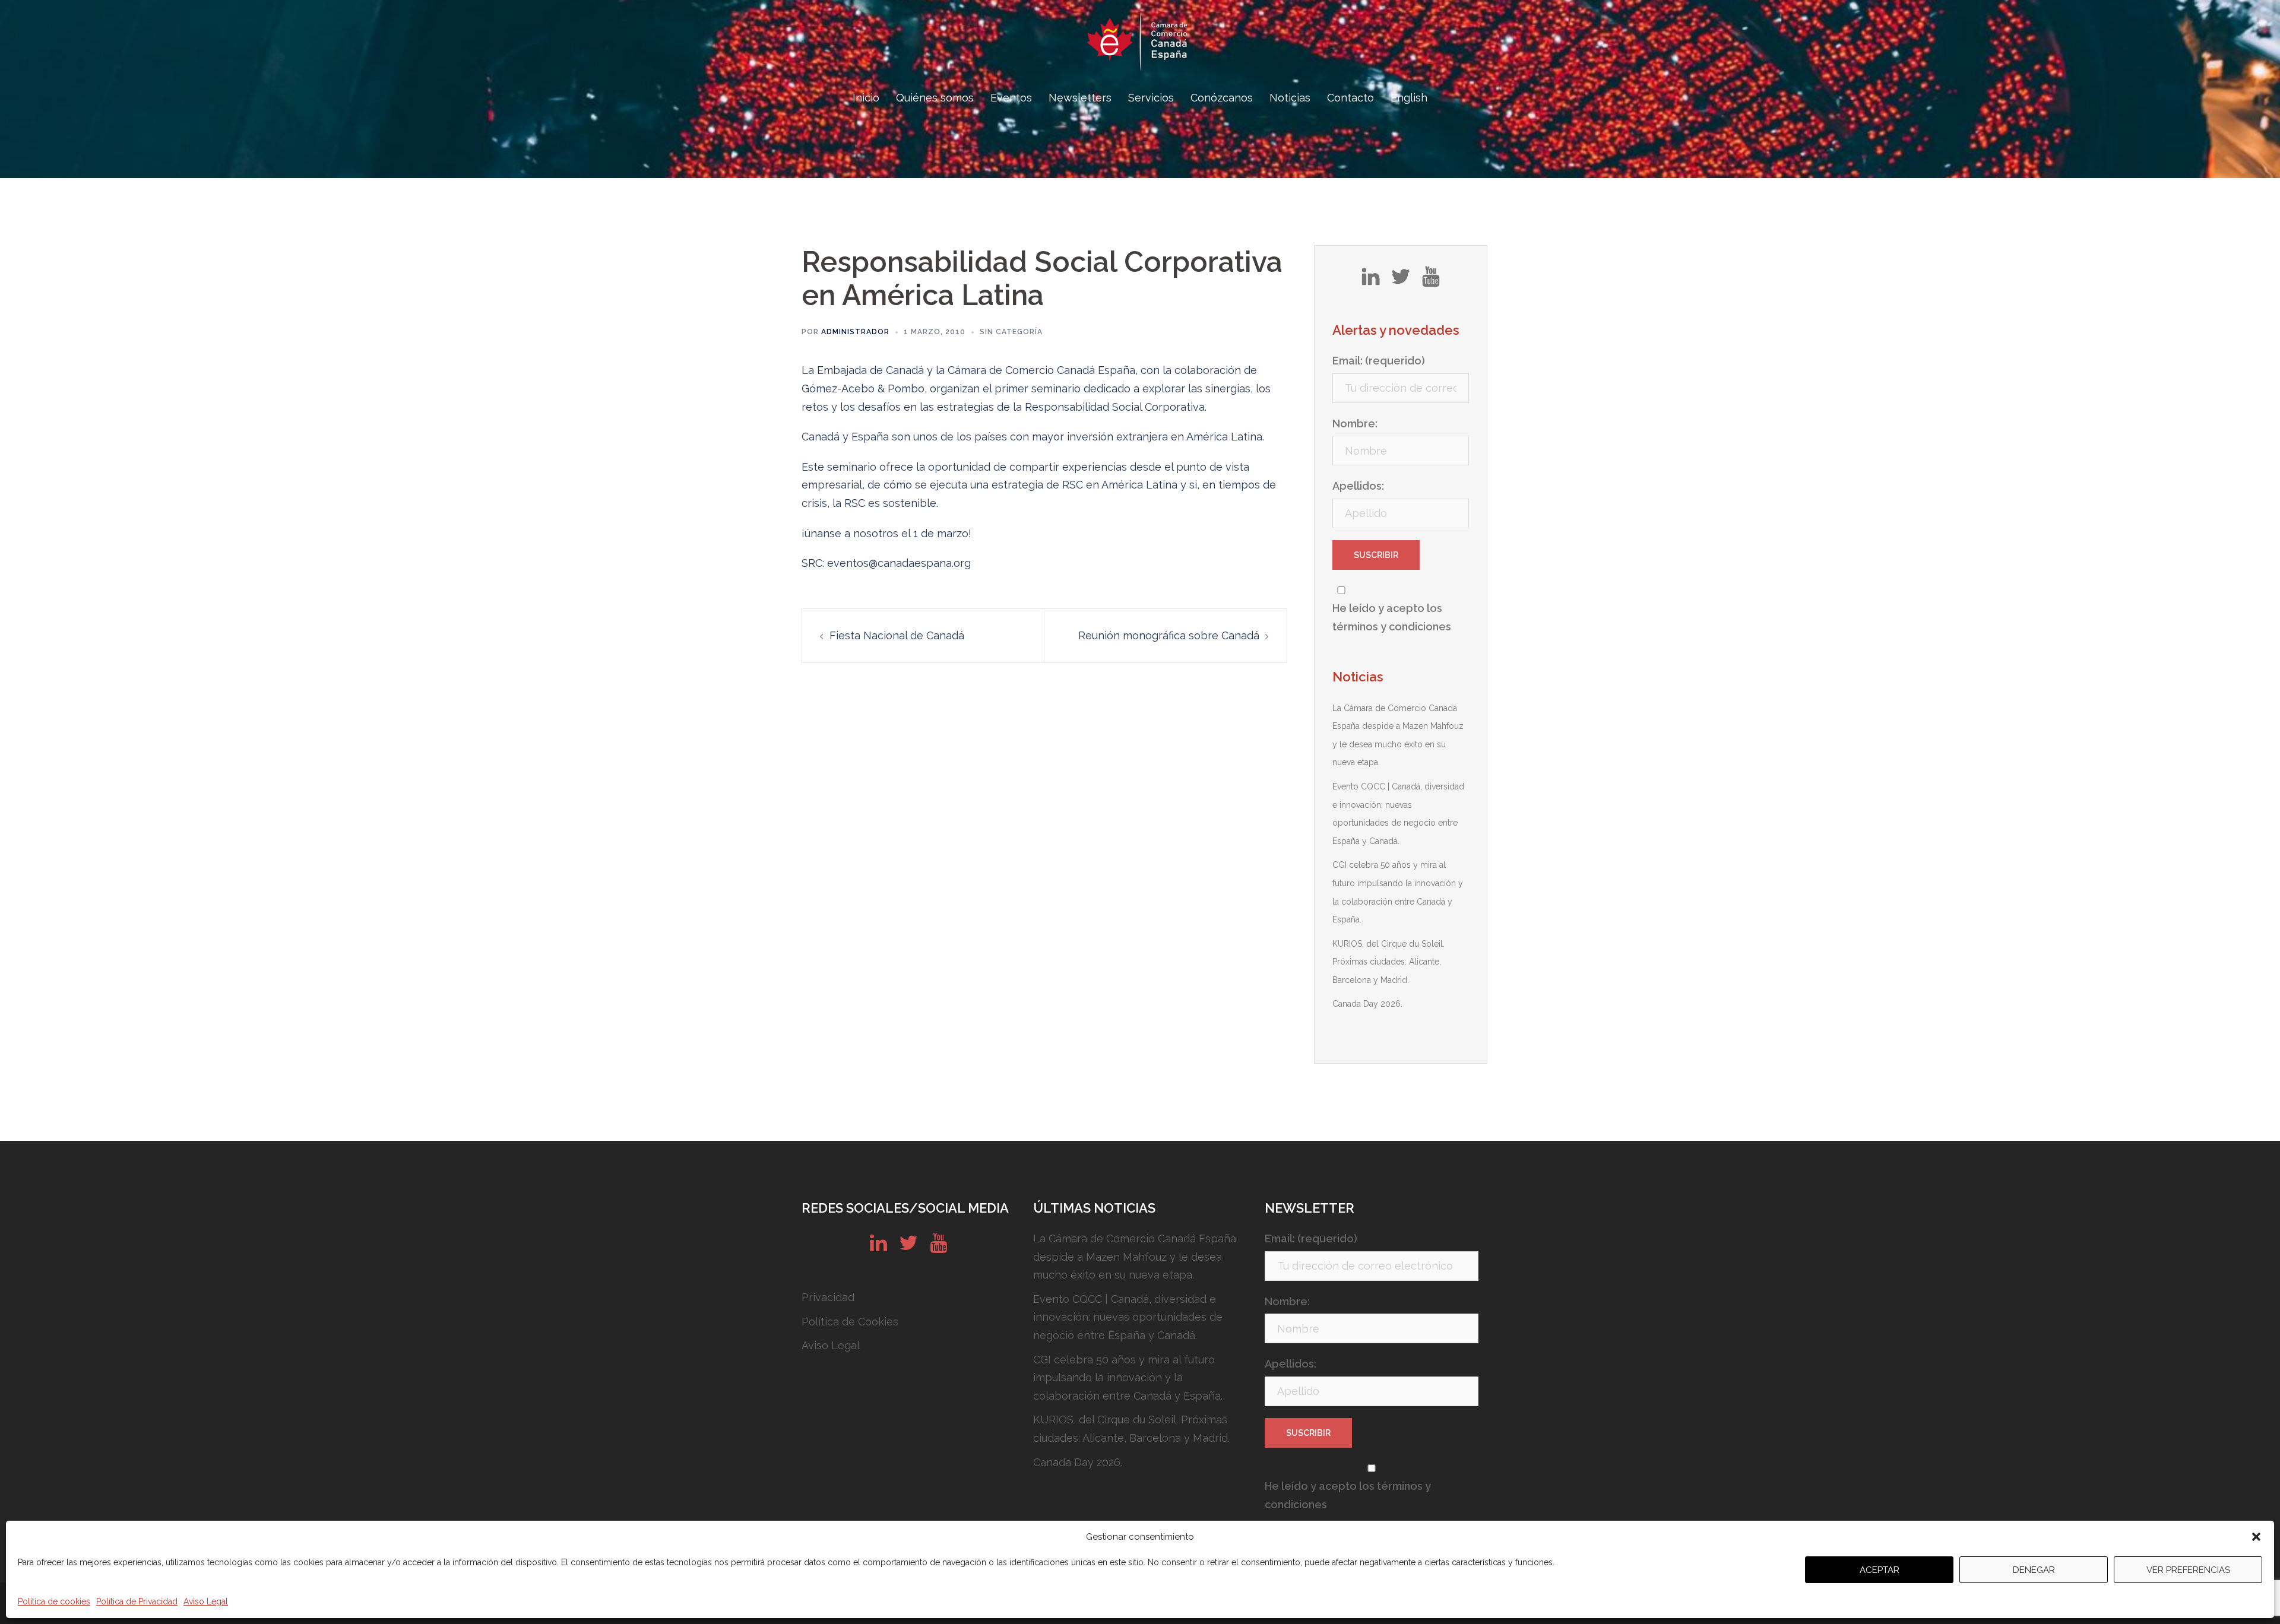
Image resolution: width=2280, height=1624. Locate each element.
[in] (1371, 281)
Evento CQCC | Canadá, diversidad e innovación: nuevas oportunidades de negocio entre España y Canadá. (1128, 1317)
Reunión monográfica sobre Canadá (1169, 635)
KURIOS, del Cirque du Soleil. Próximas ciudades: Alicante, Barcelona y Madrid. (1388, 962)
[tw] (1401, 281)
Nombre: (1355, 424)
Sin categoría (1011, 332)
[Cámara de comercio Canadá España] (1140, 45)
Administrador (855, 332)
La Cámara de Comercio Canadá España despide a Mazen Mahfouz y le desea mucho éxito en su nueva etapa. (1135, 1257)
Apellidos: (1358, 486)
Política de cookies (54, 1601)
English (1409, 98)
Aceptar (1880, 1570)
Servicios (1151, 98)
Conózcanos (1222, 98)
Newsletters (1080, 98)
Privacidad (828, 1297)
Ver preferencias (2188, 1570)
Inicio (866, 98)
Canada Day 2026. (1367, 1004)
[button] (2256, 1537)
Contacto (1350, 98)
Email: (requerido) (1379, 361)
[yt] (1431, 281)
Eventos (1011, 98)
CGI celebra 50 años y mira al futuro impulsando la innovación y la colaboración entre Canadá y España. (1128, 1378)
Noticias (1290, 98)
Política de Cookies (850, 1322)
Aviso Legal (206, 1601)
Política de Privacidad (137, 1601)
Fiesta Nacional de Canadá (897, 635)
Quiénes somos (935, 98)
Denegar (2034, 1570)
